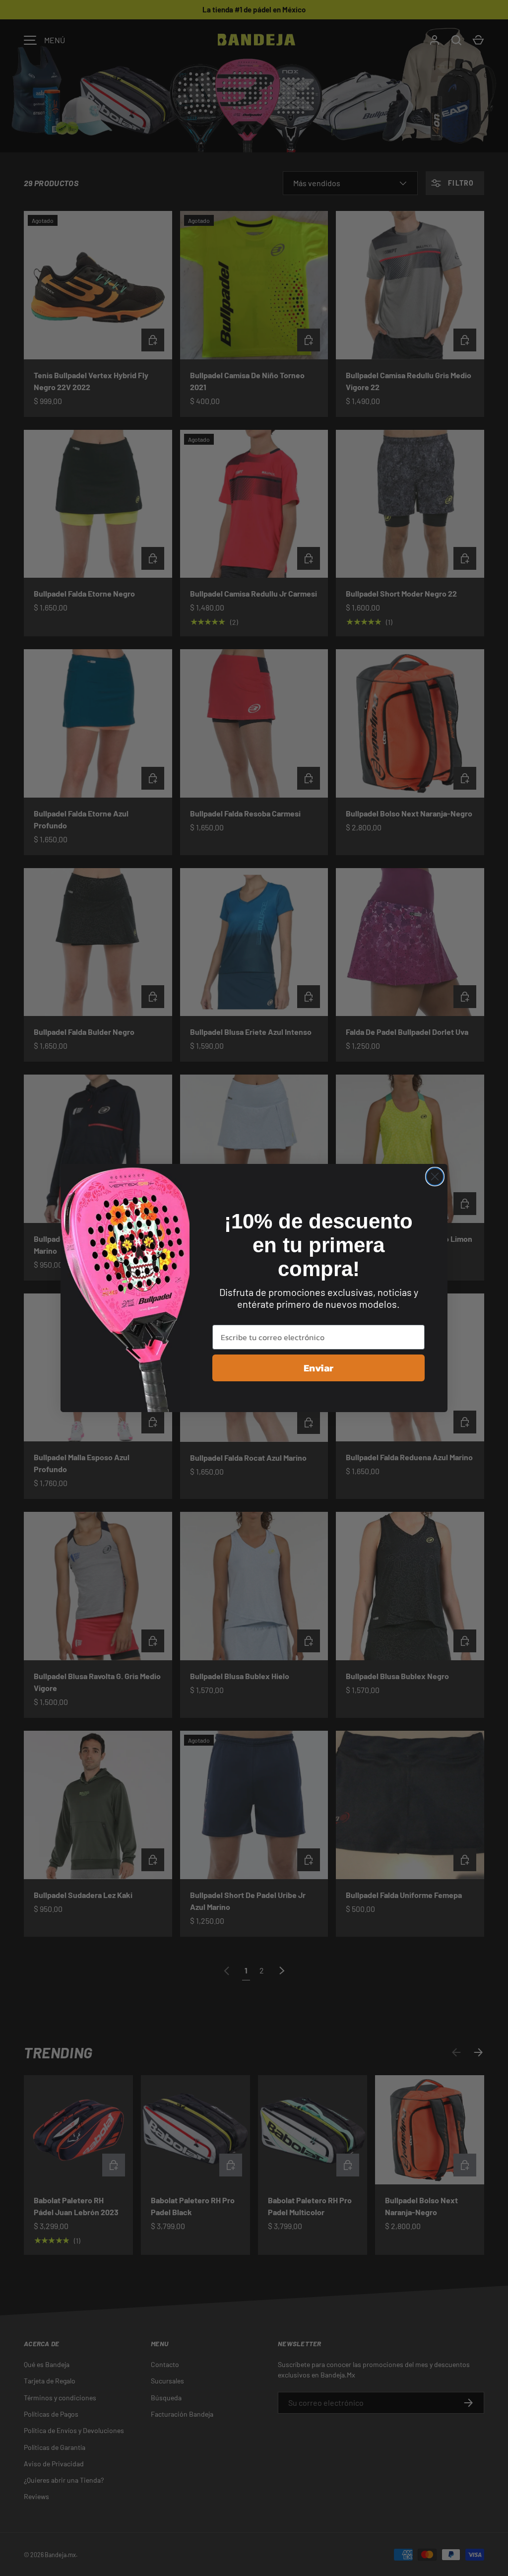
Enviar (318, 1368)
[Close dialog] (435, 1177)
